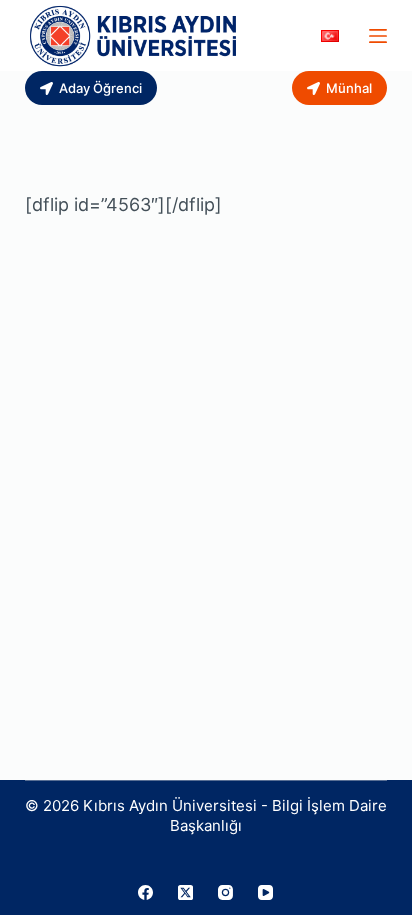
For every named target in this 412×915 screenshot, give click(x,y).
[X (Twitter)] (185, 892)
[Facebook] (145, 892)
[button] (330, 36)
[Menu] (378, 36)
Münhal (349, 88)
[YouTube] (265, 892)
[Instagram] (225, 892)
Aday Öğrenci (100, 88)
